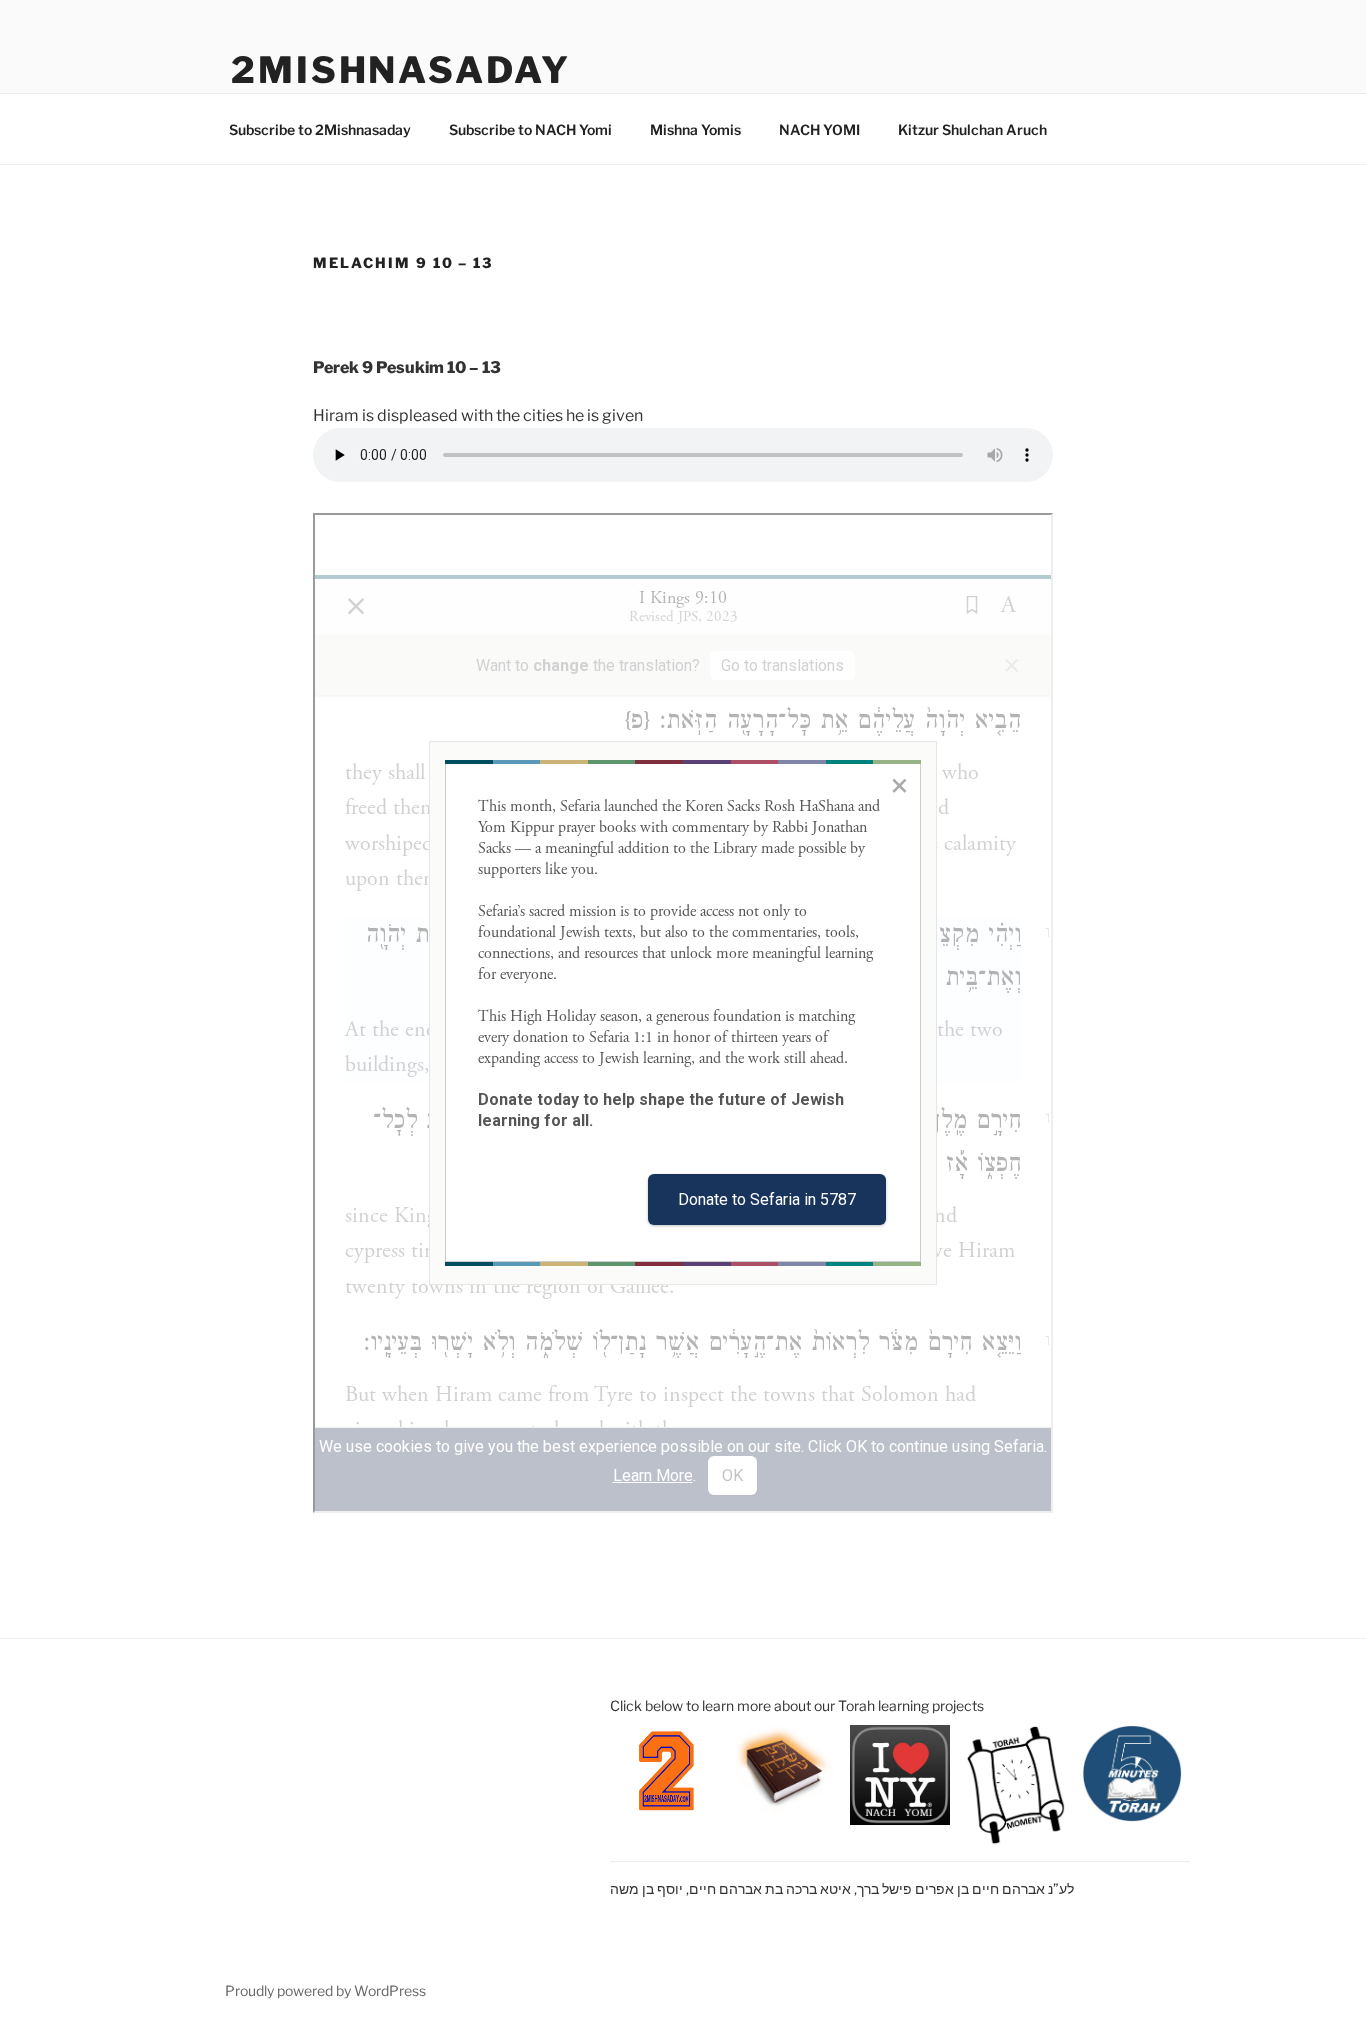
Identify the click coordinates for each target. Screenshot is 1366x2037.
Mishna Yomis (695, 129)
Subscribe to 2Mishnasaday (320, 129)
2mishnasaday (401, 70)
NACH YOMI (819, 129)
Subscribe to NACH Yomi (530, 129)
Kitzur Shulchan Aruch (972, 129)
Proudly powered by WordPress (325, 1990)
